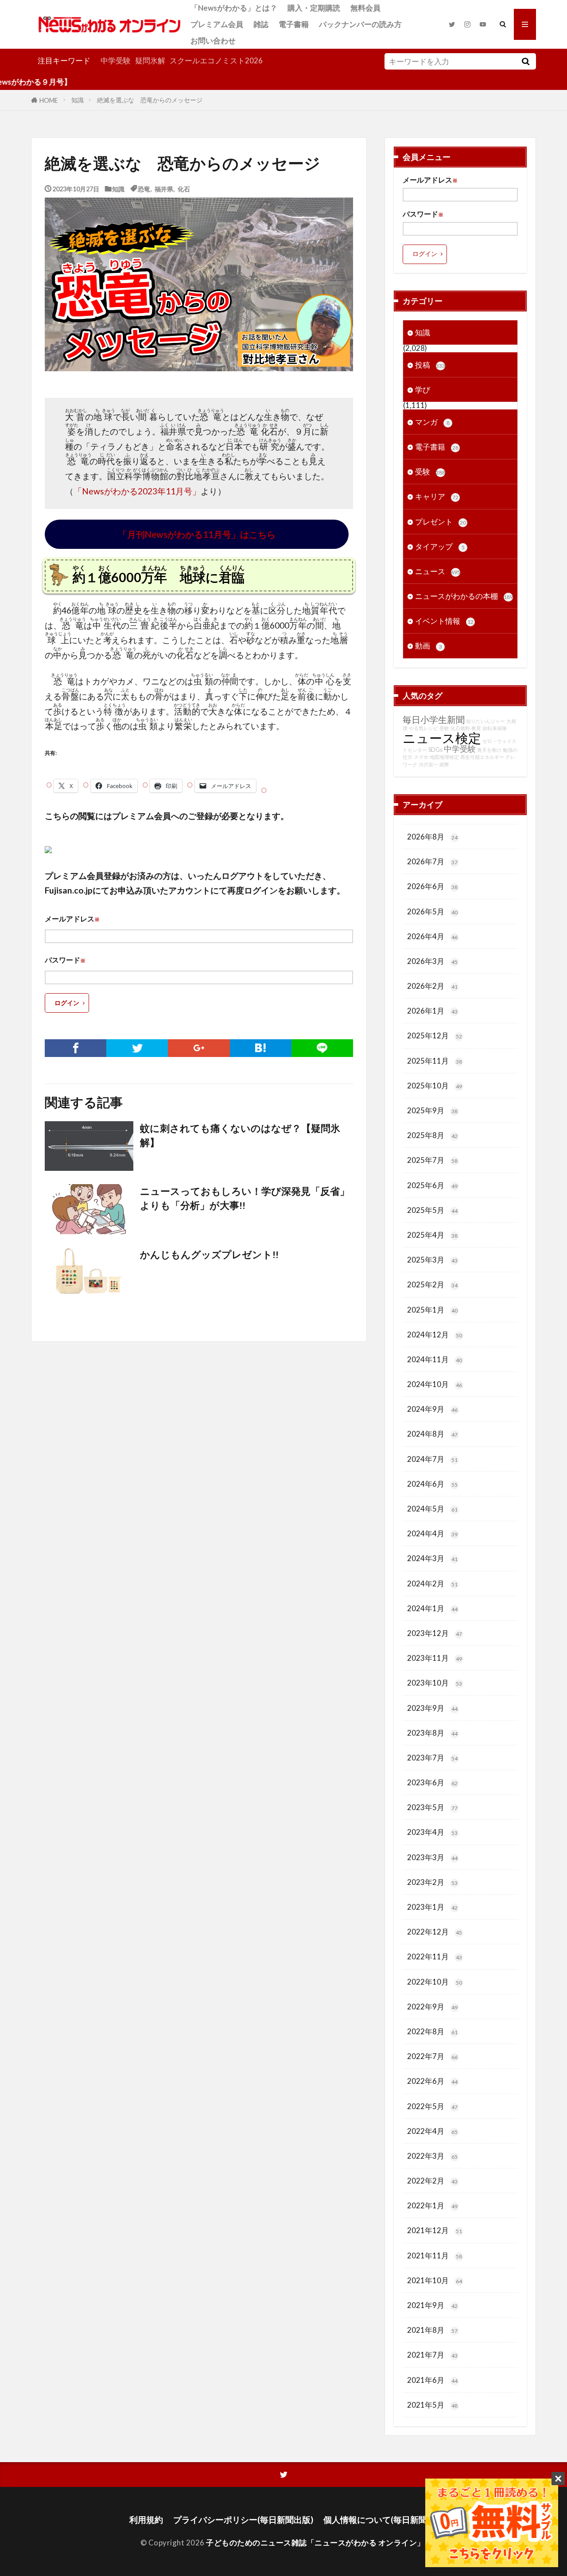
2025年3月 (432, 1260)
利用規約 (146, 2520)
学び (423, 390)
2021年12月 (435, 2230)
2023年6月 (432, 1782)
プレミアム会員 (217, 24)
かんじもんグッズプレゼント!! (209, 1255)
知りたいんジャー (485, 721)
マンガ (432, 422)
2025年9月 (432, 1110)
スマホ (421, 757)
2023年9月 (432, 1708)
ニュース (438, 571)
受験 (430, 472)
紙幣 (444, 764)
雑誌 (261, 24)
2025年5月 (432, 1210)
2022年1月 (432, 2205)
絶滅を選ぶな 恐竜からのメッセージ (150, 100)
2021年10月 (435, 2280)
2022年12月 (435, 1932)
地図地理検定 (444, 757)
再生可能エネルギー (482, 757)
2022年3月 (432, 2156)
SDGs (435, 750)
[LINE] (322, 1048)
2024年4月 (432, 1533)
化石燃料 (460, 728)
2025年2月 (432, 1284)
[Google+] (199, 1048)
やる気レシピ (423, 728)
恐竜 (144, 188)
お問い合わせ (213, 41)
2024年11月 (435, 1359)
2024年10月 (435, 1384)
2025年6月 (432, 1185)
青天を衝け (489, 750)
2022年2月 (432, 2181)
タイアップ (440, 546)
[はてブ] (261, 1048)
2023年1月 (432, 1907)
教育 (476, 728)
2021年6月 (432, 2380)
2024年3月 (432, 1558)
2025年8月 (432, 1135)
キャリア (437, 496)
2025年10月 (435, 1086)
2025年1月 (432, 1310)
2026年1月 (432, 1011)
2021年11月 (435, 2255)
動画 (429, 646)
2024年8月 (432, 1434)
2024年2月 (432, 1583)
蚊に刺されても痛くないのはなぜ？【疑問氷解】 (240, 1135)
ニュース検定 (442, 738)
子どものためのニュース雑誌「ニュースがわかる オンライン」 (315, 2543)
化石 (184, 188)
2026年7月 (432, 861)
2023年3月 (432, 1857)
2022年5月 (432, 2106)
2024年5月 (432, 1509)
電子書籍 (294, 24)
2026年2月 (432, 986)
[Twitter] (137, 1048)
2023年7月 (432, 1758)
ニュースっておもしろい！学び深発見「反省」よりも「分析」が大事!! (245, 1198)
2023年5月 (432, 1807)
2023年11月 (435, 1658)
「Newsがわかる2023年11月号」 (137, 491)
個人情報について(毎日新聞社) (381, 2520)
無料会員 (365, 8)
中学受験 (116, 60)
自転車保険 (495, 728)
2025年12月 (435, 1035)
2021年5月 (432, 2405)
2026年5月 (432, 911)
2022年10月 (435, 1982)
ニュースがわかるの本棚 (464, 596)
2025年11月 (435, 1061)
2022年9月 (432, 2007)
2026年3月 (432, 961)
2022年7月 (432, 2056)
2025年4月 (432, 1235)
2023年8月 (432, 1733)
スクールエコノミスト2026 (216, 60)
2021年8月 (432, 2330)
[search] (525, 61)
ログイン (67, 1003)
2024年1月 (432, 1608)
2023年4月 (432, 1832)
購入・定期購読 (314, 8)
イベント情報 (444, 621)
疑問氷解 (150, 60)
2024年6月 (432, 1484)
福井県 (164, 188)
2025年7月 (432, 1160)
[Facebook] (76, 1048)
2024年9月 (432, 1409)
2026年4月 (432, 936)
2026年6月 (432, 886)
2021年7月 (432, 2355)
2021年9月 (432, 2305)
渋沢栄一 (428, 764)
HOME (49, 100)
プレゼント (441, 522)
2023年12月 (435, 1633)
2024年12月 (435, 1335)
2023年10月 (435, 1683)
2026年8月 (432, 837)
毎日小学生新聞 (434, 719)
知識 (78, 100)
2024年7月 (432, 1459)
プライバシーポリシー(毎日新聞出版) (243, 2520)
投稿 (430, 365)
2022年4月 (432, 2131)
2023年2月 (432, 1882)
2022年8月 (432, 2031)
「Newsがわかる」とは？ (234, 8)
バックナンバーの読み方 (360, 24)
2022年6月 (432, 2081)
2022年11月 (435, 1956)
